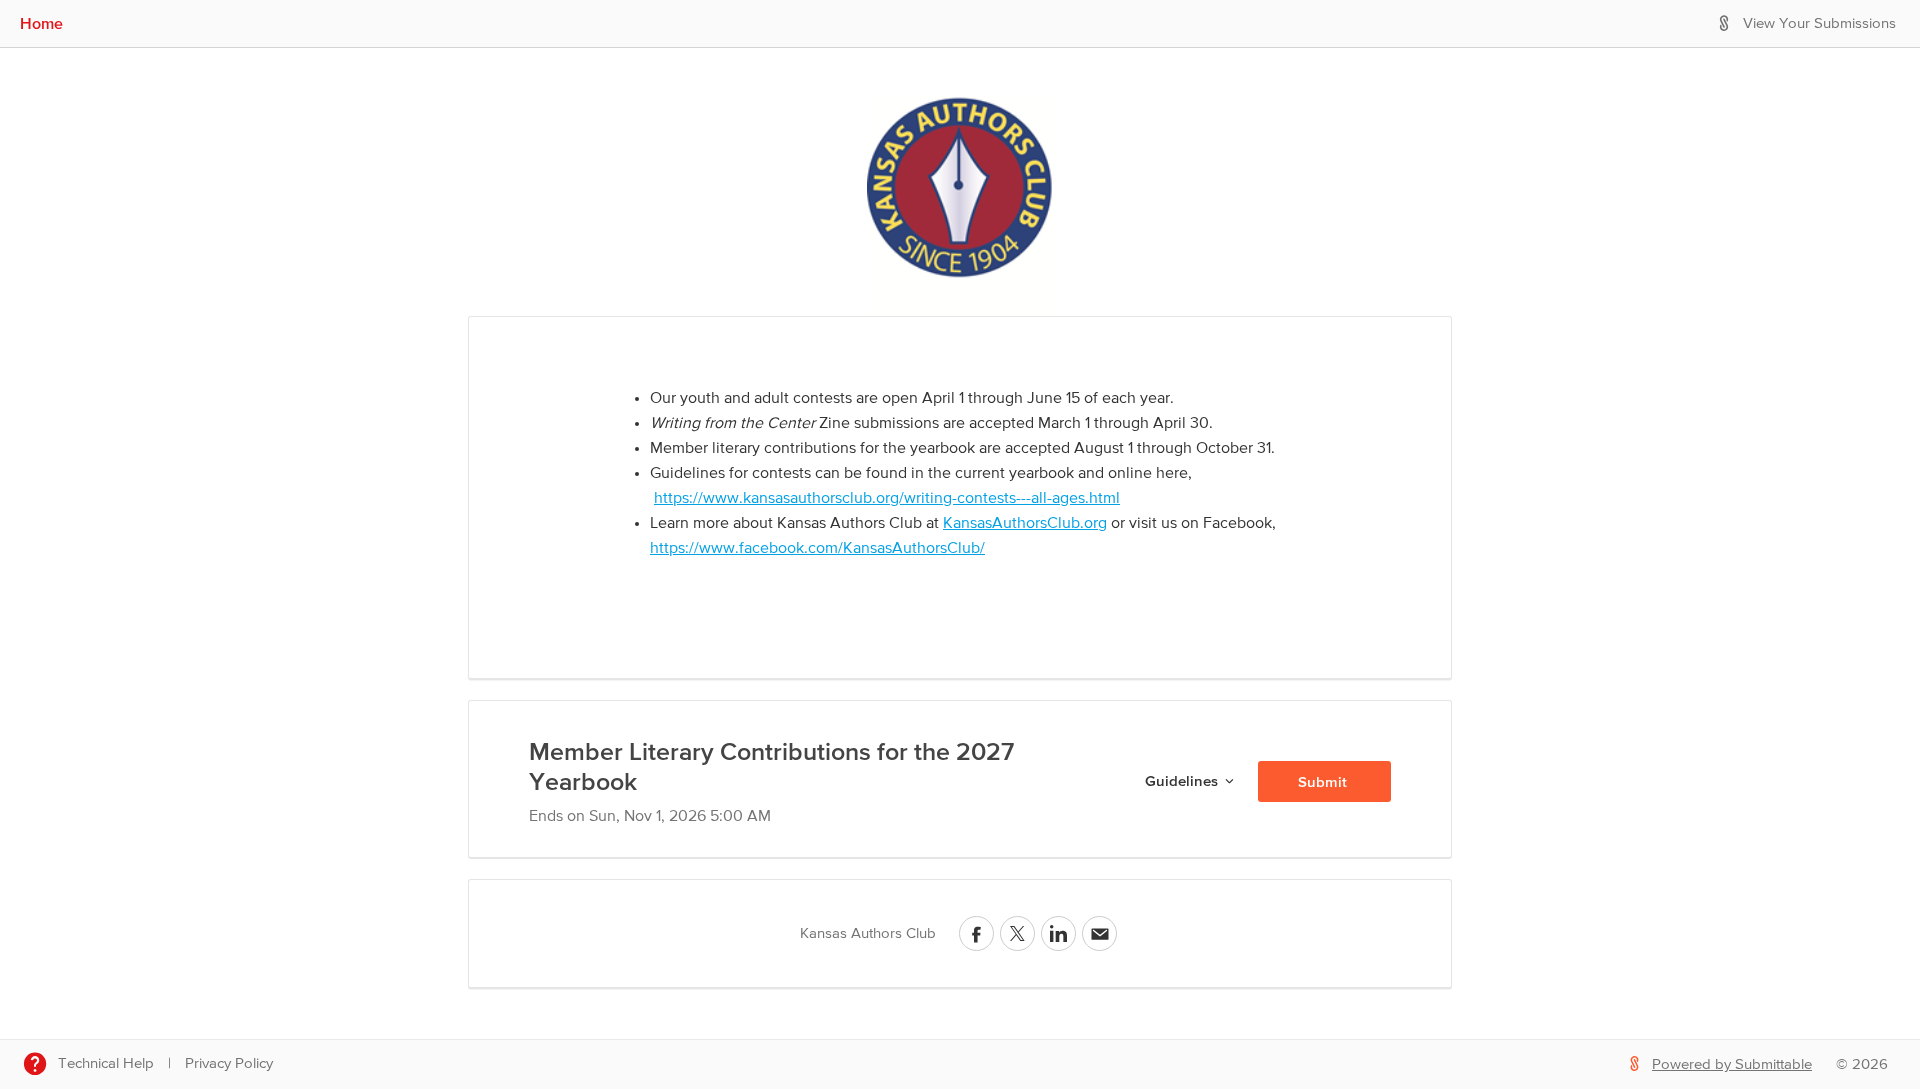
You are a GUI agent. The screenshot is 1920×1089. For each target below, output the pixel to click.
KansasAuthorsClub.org (1025, 524)
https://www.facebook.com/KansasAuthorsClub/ (817, 549)
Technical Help (106, 1063)
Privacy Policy (229, 1063)
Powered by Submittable (1732, 1064)
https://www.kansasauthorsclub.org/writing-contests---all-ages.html (887, 499)
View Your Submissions (1819, 23)
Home (41, 23)
